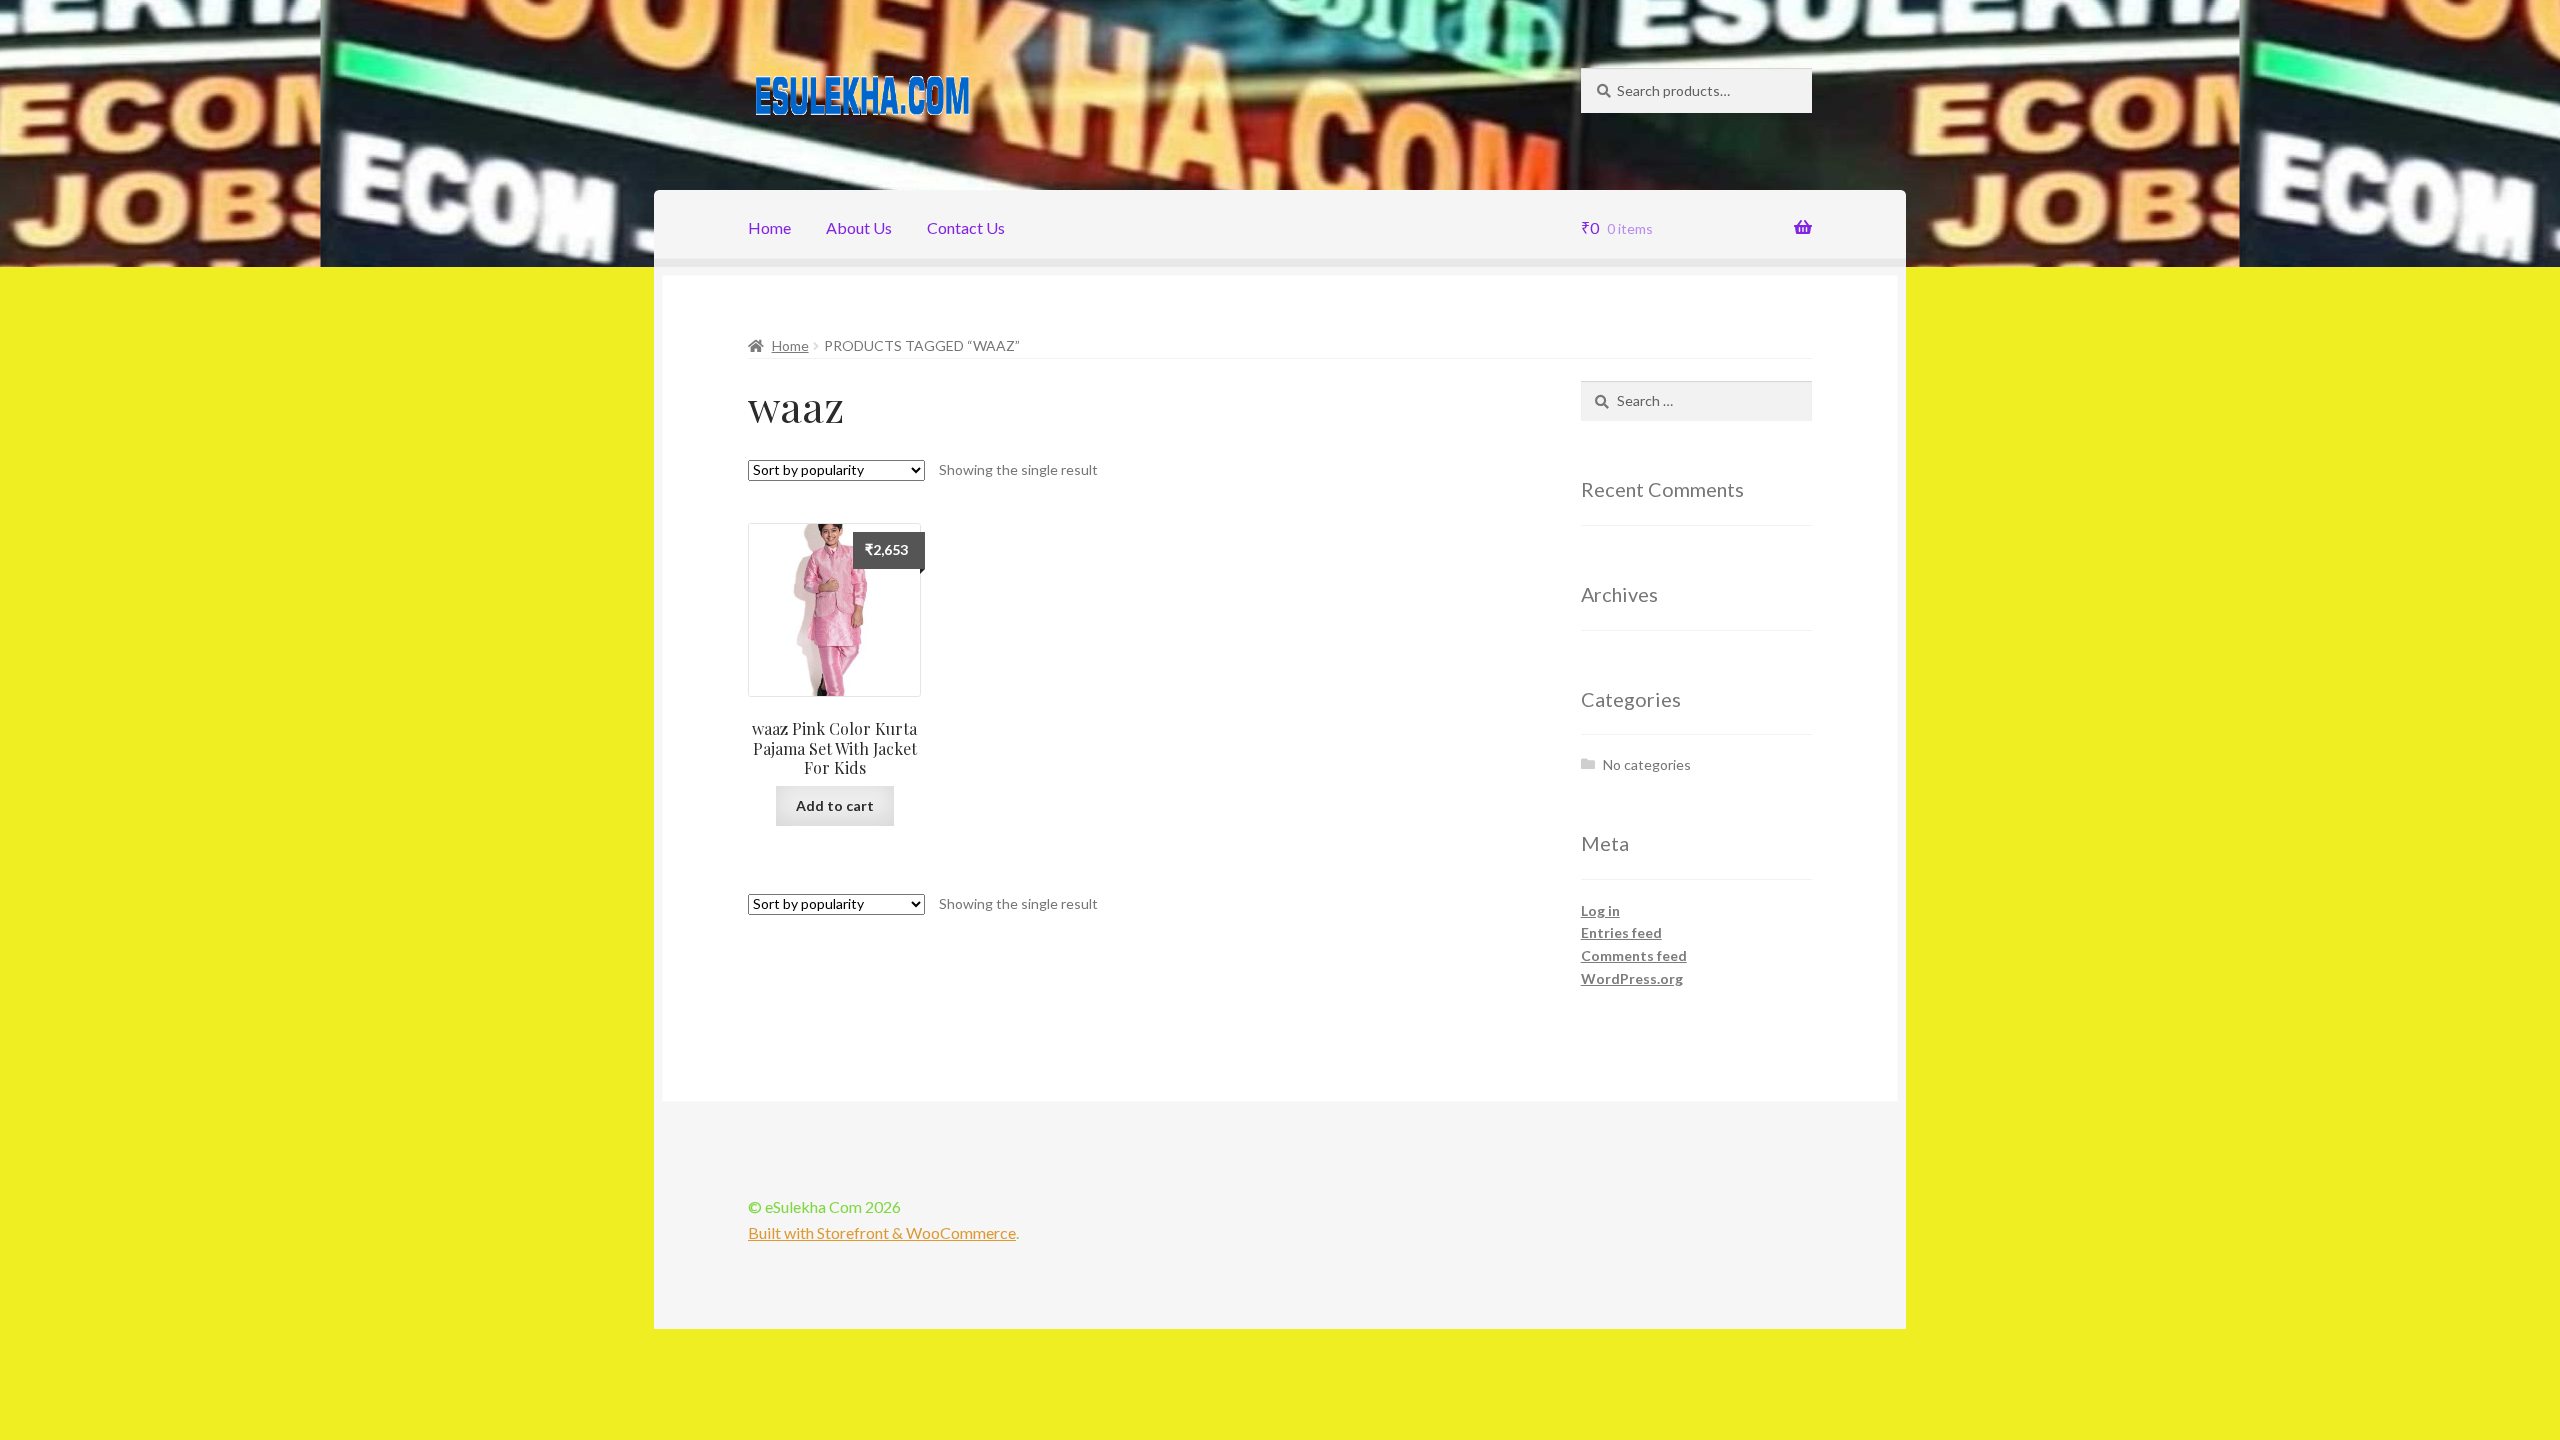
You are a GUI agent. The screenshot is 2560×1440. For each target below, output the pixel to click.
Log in (1600, 910)
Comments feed (1634, 955)
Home (769, 227)
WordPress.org (1632, 978)
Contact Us (966, 227)
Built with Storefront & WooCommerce (882, 1232)
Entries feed (1621, 932)
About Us (859, 227)
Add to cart (835, 805)
